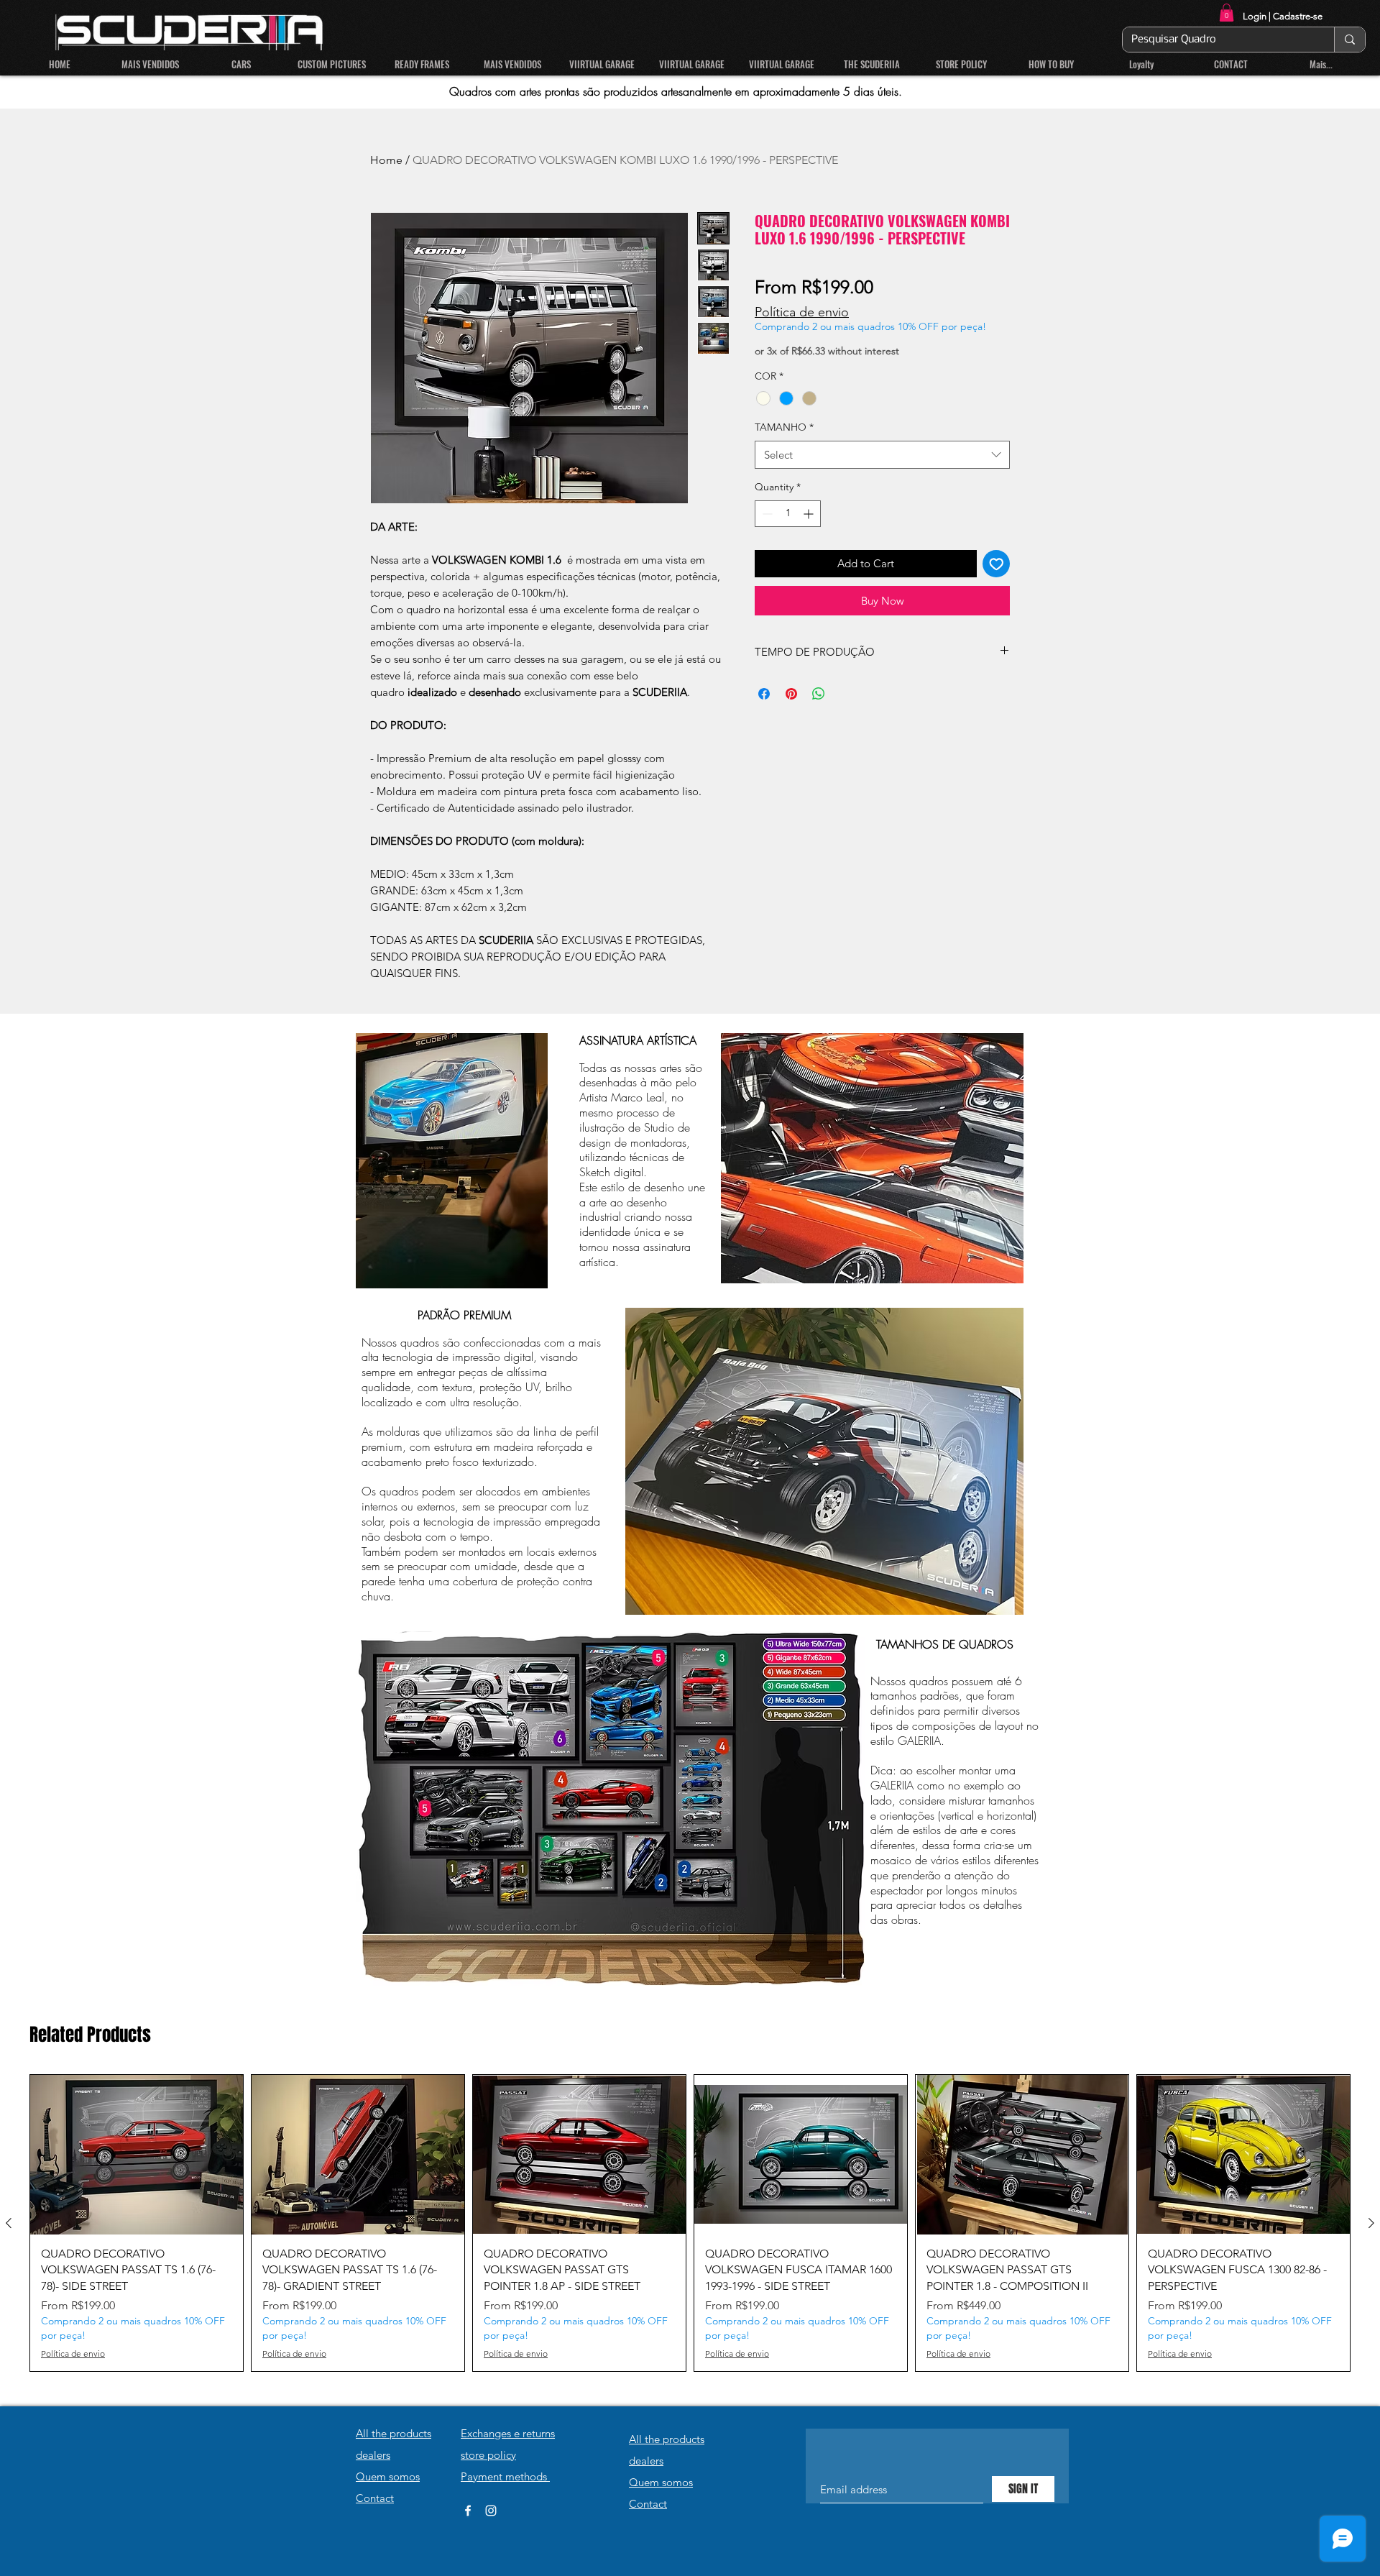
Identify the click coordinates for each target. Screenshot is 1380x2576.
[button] (1227, 13)
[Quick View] (137, 2155)
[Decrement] (766, 514)
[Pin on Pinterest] (791, 694)
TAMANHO (784, 427)
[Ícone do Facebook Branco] (468, 2511)
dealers (373, 2455)
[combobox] (882, 455)
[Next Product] (1371, 2223)
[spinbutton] (788, 514)
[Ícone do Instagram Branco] (491, 2511)
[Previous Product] (9, 2223)
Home (386, 160)
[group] (690, 2223)
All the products (394, 2433)
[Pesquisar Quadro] (1349, 40)
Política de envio (802, 312)
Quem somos (388, 2476)
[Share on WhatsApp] (819, 694)
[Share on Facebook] (764, 694)
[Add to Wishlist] (997, 564)
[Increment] (810, 514)
